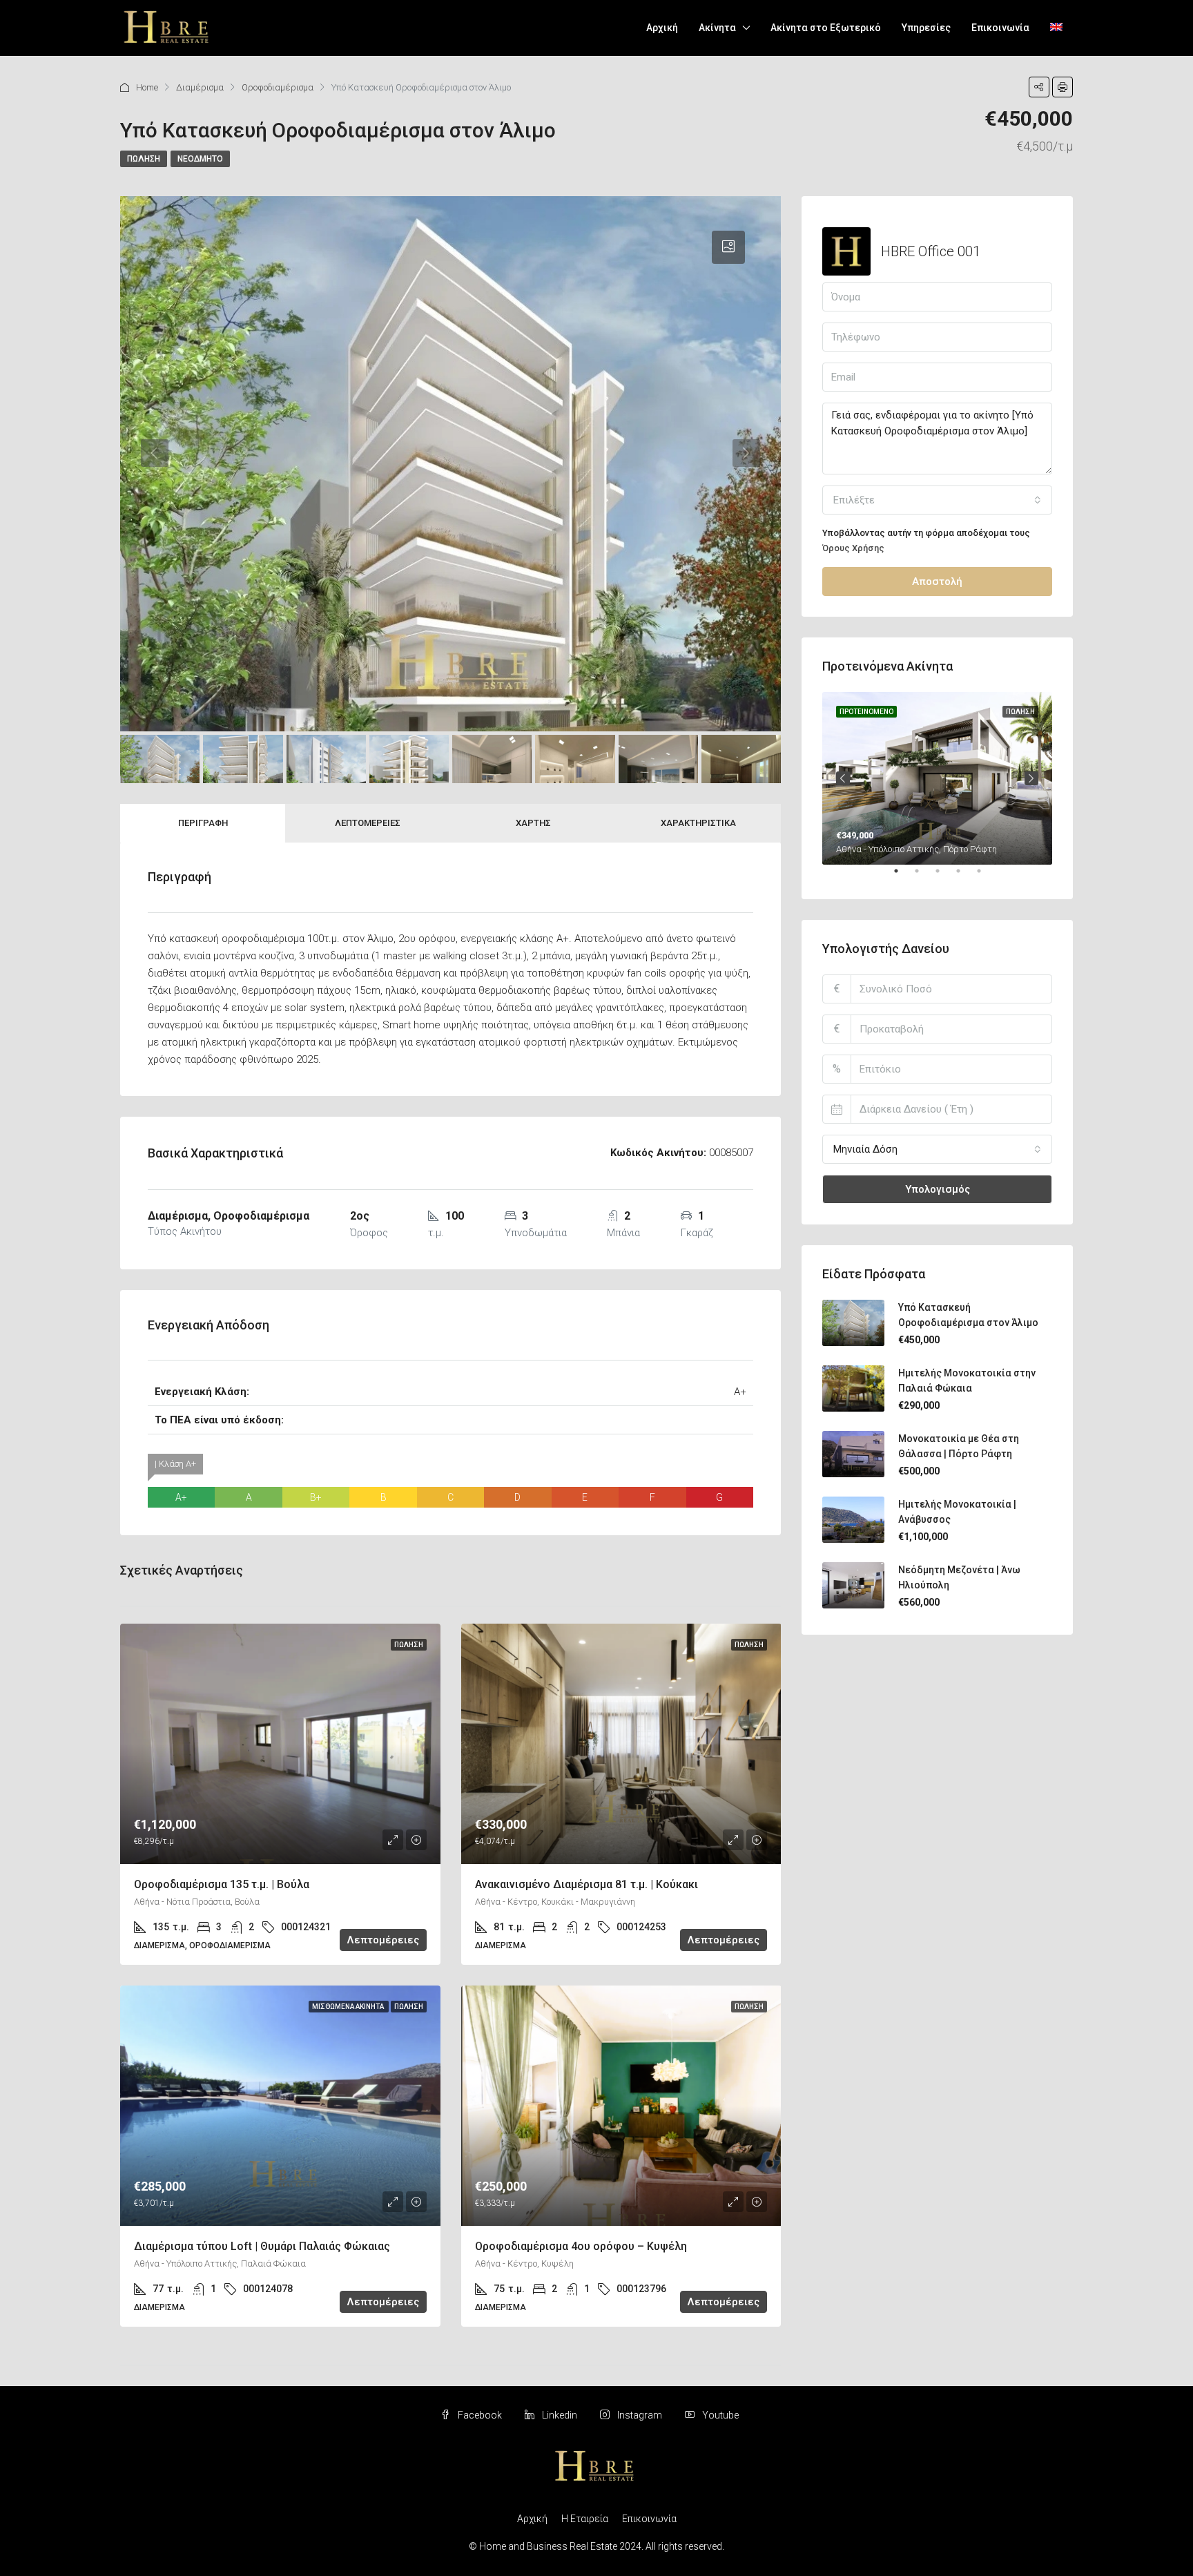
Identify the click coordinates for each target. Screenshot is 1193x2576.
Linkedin (560, 2415)
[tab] (728, 247)
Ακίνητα (717, 28)
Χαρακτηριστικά (698, 823)
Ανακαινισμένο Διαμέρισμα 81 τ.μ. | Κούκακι (586, 1884)
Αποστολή (937, 581)
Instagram (640, 2415)
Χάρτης (533, 823)
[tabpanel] (937, 778)
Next (1031, 778)
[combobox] (937, 500)
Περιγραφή (203, 823)
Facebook (480, 2415)
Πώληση (144, 159)
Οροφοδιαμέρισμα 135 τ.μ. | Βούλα (222, 1884)
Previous (843, 778)
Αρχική (662, 28)
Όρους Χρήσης (853, 548)
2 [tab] (924, 876)
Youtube (719, 2415)
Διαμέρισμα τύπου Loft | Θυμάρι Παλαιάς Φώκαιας (262, 2246)
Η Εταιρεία (585, 2519)
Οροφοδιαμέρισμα (278, 87)
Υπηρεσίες (926, 28)
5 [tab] (986, 876)
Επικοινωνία (1000, 28)
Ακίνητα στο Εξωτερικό (826, 28)
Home (147, 87)
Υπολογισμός (938, 1189)
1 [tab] (903, 876)
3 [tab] (944, 876)
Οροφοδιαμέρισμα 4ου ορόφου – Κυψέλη (581, 2246)
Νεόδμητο (200, 159)
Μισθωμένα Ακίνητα (349, 2007)
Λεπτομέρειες (368, 823)
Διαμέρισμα (200, 87)
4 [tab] (965, 876)
